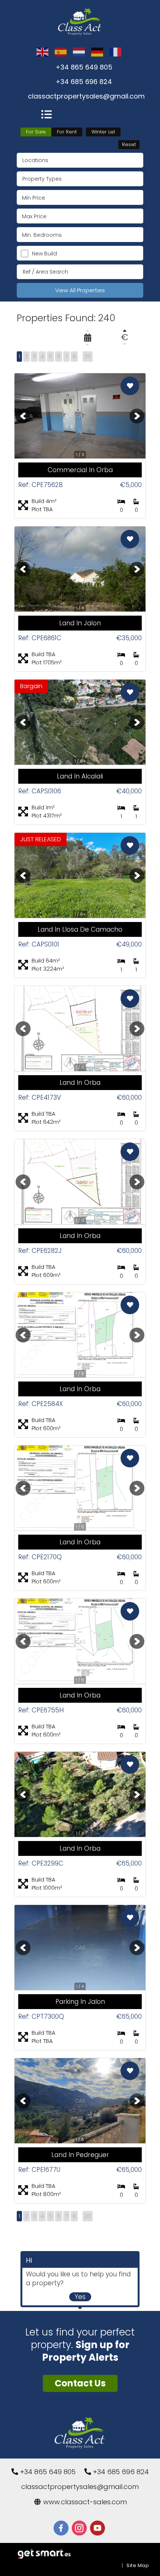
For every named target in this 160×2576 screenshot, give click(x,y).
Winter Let (103, 132)
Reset (129, 144)
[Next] (137, 416)
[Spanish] (61, 52)
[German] (97, 52)
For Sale (36, 132)
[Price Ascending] (125, 331)
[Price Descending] (125, 344)
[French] (116, 52)
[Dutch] (79, 52)
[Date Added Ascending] (87, 331)
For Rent (67, 132)
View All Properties (80, 290)
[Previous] (23, 416)
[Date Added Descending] (87, 345)
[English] (43, 52)
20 (88, 357)
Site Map (138, 2565)
